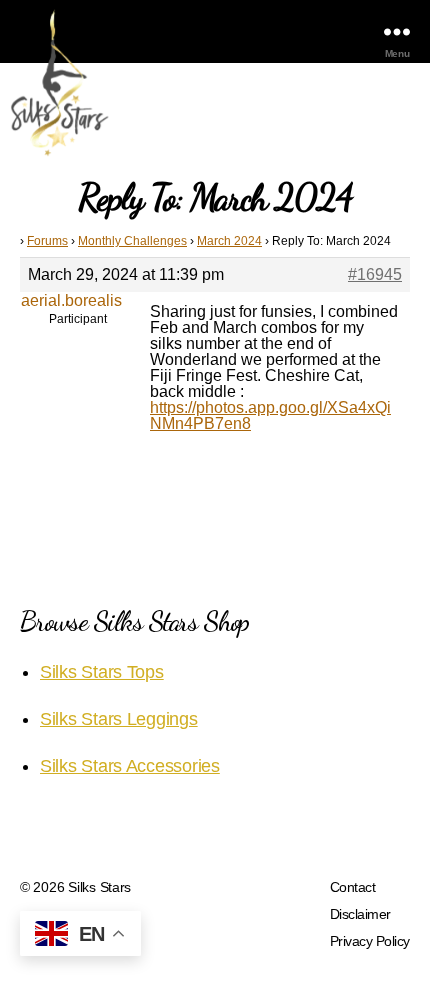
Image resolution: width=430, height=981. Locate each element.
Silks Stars (99, 887)
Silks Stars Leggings (119, 719)
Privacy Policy (370, 941)
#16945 (375, 274)
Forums (47, 241)
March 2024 (229, 241)
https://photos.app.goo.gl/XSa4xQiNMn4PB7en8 (270, 415)
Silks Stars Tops (102, 672)
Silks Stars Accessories (130, 766)
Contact (353, 887)
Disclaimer (360, 914)
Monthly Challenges (132, 241)
